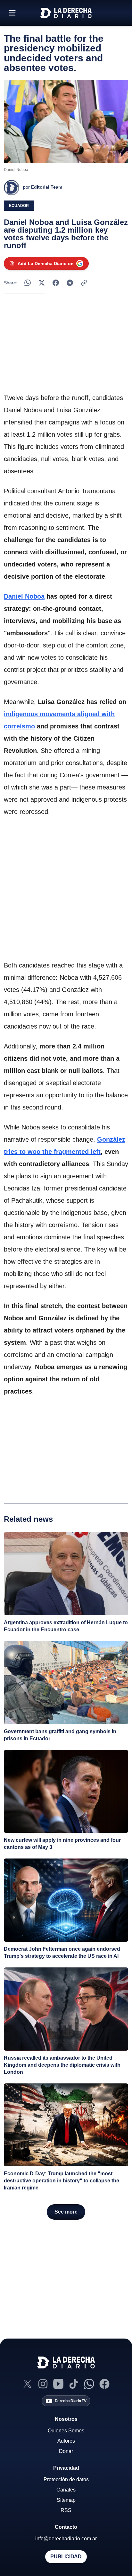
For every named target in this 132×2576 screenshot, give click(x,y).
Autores (66, 2441)
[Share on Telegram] (70, 283)
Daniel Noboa (24, 596)
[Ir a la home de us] (66, 13)
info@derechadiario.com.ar (66, 2539)
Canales (66, 2490)
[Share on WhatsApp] (28, 283)
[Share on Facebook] (56, 283)
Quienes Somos (66, 2431)
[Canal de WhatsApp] (89, 2384)
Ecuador (19, 206)
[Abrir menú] (12, 13)
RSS (66, 2510)
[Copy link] (84, 283)
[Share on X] (42, 283)
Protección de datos (66, 2479)
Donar (66, 2451)
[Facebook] (104, 2384)
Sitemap (66, 2500)
